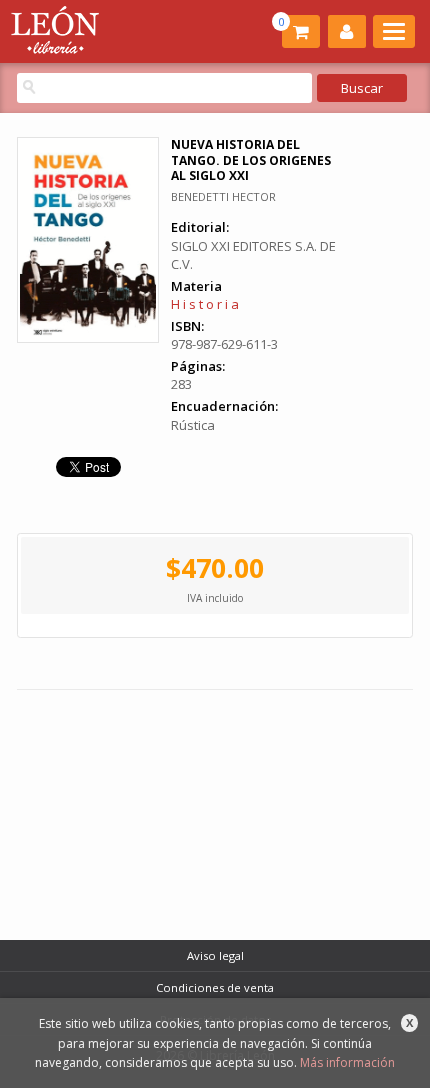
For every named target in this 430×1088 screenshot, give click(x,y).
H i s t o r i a (205, 304)
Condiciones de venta (215, 987)
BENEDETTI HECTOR (223, 196)
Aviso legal (215, 955)
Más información (347, 1062)
